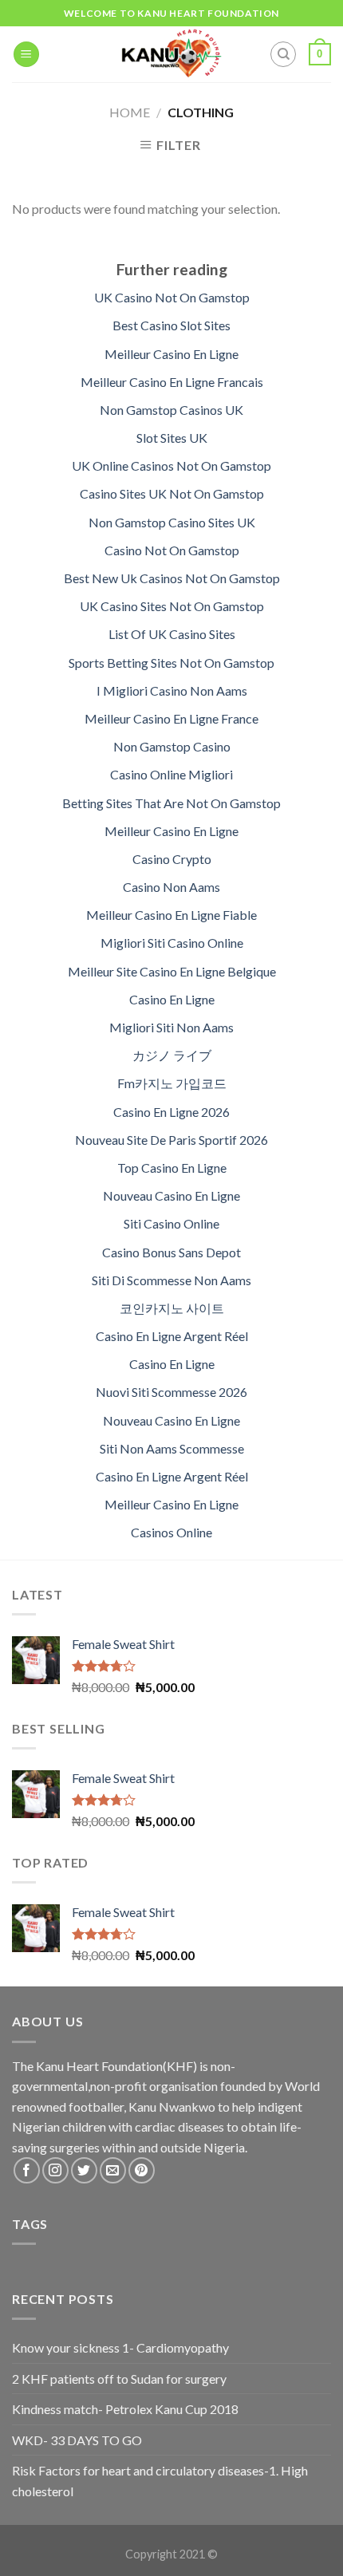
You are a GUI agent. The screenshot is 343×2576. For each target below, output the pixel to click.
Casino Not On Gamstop (172, 550)
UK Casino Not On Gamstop (172, 297)
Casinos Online (171, 1532)
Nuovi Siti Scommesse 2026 (171, 1392)
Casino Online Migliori (171, 774)
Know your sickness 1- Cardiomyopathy (120, 2347)
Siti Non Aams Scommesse (172, 1448)
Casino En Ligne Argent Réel (172, 1336)
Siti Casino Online (171, 1223)
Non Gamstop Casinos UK (171, 410)
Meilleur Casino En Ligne (171, 354)
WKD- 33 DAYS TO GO (77, 2440)
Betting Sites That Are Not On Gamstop (171, 803)
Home (130, 112)
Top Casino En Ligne (172, 1168)
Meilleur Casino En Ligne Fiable (171, 915)
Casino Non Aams (171, 887)
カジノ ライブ (172, 1055)
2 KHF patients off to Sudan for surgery (119, 2379)
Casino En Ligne (172, 999)
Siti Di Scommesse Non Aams (171, 1280)
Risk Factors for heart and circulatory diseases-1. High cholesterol (160, 2481)
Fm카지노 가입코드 (172, 1083)
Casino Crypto (172, 859)
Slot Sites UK (172, 438)
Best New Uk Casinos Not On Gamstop (172, 578)
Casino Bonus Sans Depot (171, 1252)
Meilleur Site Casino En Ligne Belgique (172, 971)
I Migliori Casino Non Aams (172, 690)
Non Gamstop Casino (172, 746)
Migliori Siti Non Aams (171, 1027)
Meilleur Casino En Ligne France (171, 718)
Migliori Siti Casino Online (172, 943)
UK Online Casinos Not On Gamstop (171, 465)
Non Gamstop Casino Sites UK (172, 522)
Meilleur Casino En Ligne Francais (172, 382)
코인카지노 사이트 (172, 1308)
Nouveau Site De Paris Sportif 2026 (171, 1140)
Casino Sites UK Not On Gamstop (172, 493)
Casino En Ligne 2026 (171, 1112)
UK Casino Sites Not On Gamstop (172, 606)
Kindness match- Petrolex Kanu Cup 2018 (125, 2409)
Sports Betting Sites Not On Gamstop (171, 663)
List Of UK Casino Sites (172, 634)
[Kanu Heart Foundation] (172, 54)
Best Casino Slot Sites (171, 325)
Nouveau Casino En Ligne (171, 1195)
